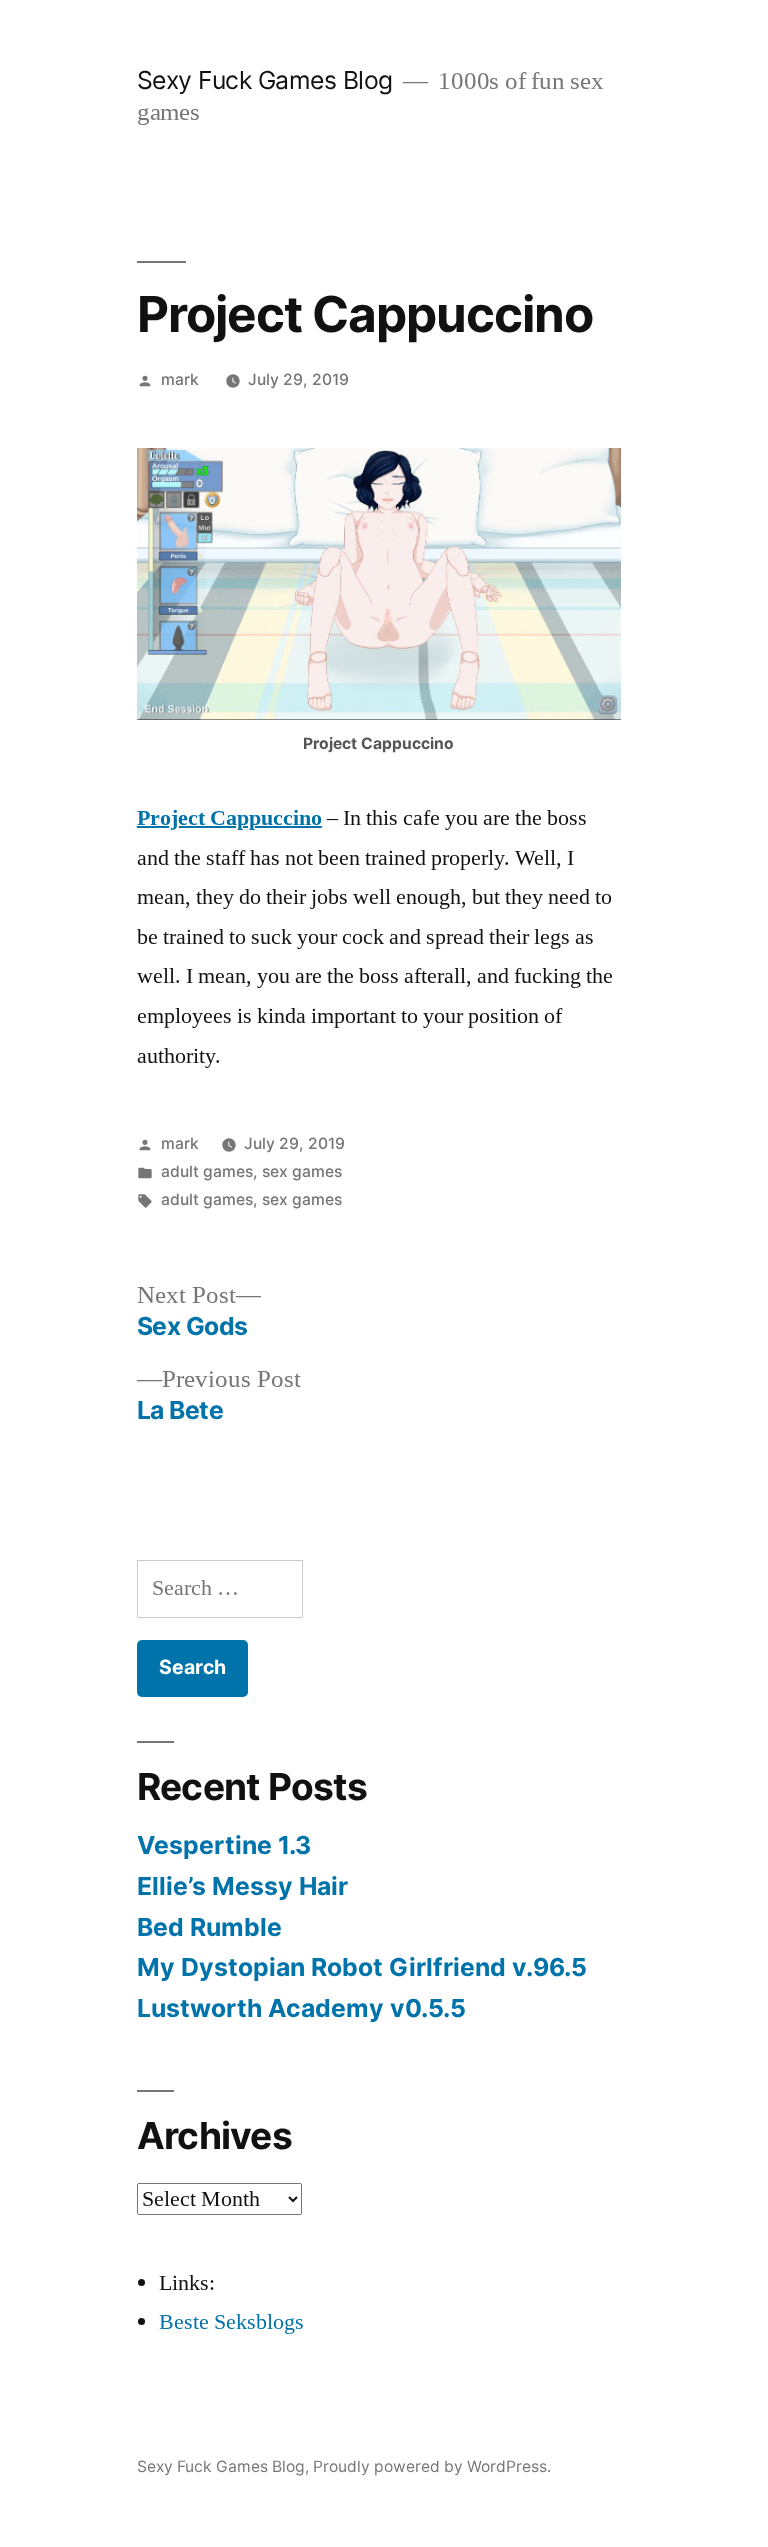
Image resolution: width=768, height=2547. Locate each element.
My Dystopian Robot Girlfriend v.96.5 (362, 1967)
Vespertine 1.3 (224, 1845)
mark (180, 379)
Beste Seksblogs (231, 2322)
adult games (207, 1171)
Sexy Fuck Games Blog (265, 80)
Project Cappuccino (229, 818)
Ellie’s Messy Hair (242, 1886)
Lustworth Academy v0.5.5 (301, 2008)
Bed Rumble (209, 1927)
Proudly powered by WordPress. (432, 2466)
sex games (302, 1171)
